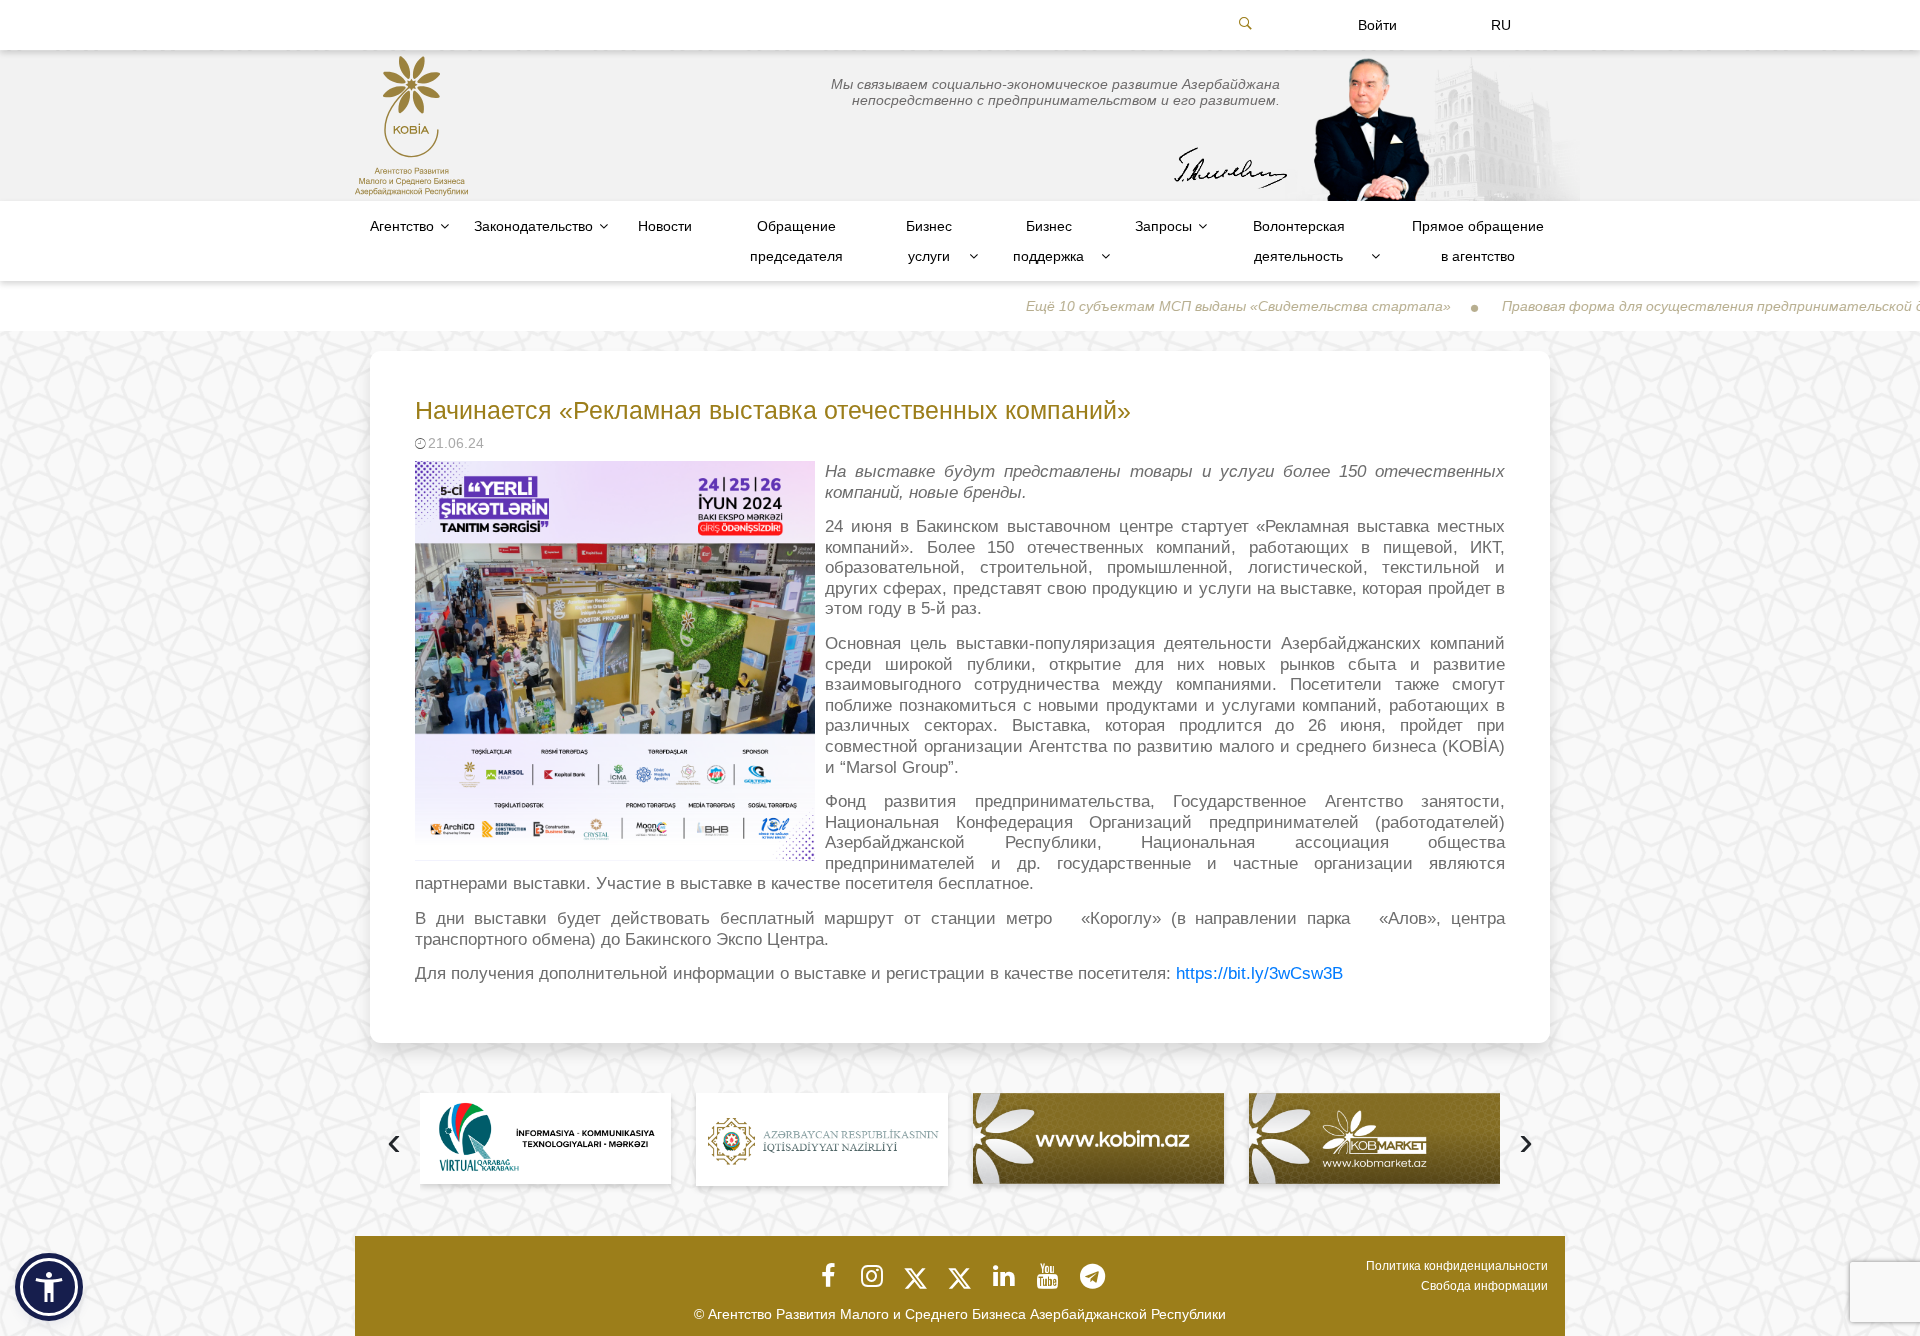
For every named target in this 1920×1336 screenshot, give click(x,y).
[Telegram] (1092, 1276)
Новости (665, 226)
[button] (49, 1287)
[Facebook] (828, 1276)
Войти (1377, 25)
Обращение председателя (796, 241)
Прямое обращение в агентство (1478, 241)
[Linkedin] (1004, 1276)
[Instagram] (872, 1276)
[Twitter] (916, 1276)
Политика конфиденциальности (1457, 1266)
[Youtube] (1048, 1276)
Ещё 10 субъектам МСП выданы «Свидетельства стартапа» (1179, 306)
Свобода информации (1484, 1286)
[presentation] (394, 1143)
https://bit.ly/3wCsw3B (1257, 973)
